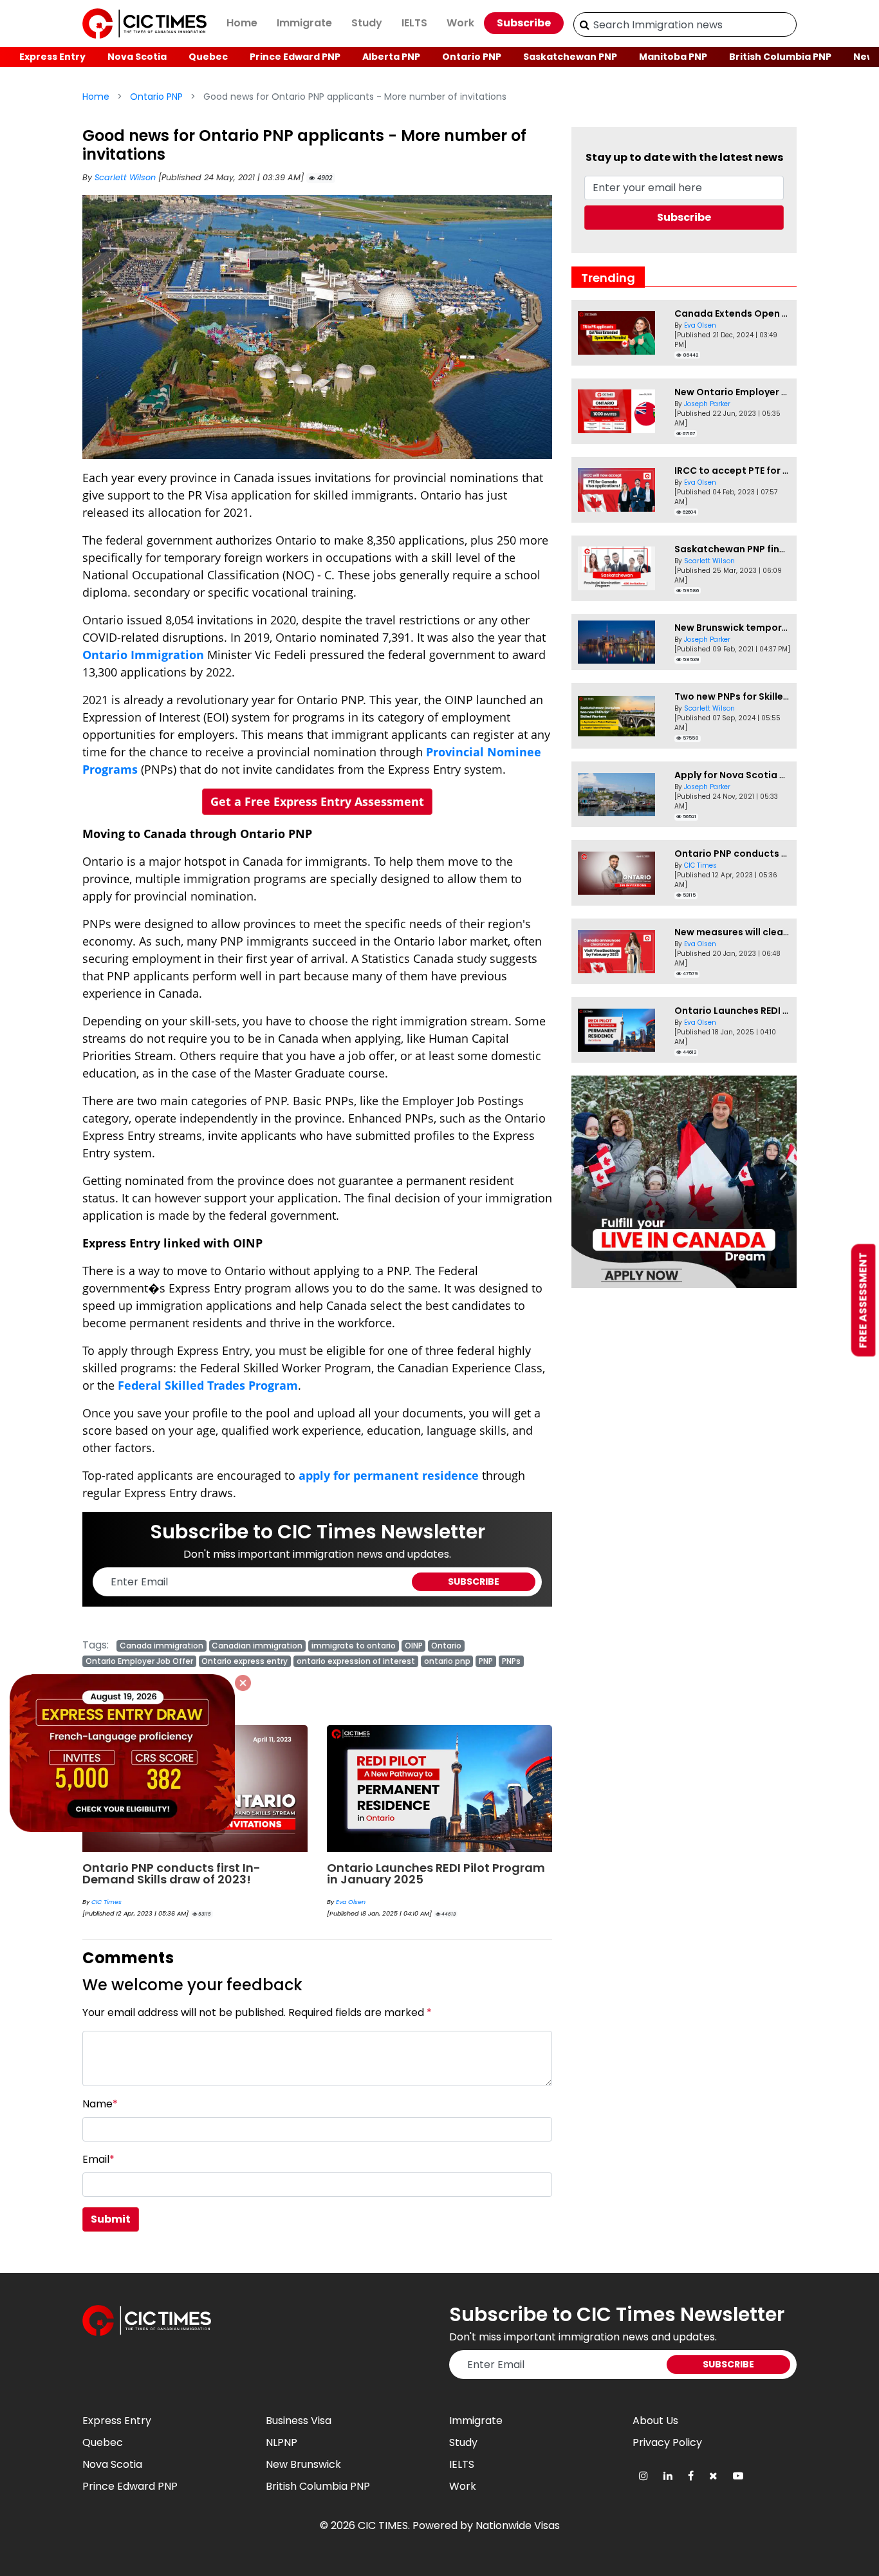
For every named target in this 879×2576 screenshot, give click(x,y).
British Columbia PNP (780, 57)
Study (367, 23)
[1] (585, 24)
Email (98, 2159)
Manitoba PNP (673, 57)
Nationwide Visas (518, 2525)
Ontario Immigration (143, 655)
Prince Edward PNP (295, 57)
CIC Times (106, 1902)
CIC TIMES (383, 2525)
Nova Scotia (137, 57)
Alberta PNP (391, 57)
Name (100, 2104)
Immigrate (304, 23)
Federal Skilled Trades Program (208, 1385)
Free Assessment (863, 1301)
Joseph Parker (707, 404)
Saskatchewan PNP (570, 57)
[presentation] (528, 1788)
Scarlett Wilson (126, 177)
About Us (655, 2421)
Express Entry (52, 57)
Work (460, 23)
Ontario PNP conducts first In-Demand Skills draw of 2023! (171, 1873)
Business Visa (299, 2421)
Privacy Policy (667, 2442)
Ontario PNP (472, 57)
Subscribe (524, 23)
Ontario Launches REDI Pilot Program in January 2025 (436, 1873)
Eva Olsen (351, 1902)
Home (242, 23)
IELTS (414, 23)
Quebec (208, 57)
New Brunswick (303, 2464)
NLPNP (282, 2442)
